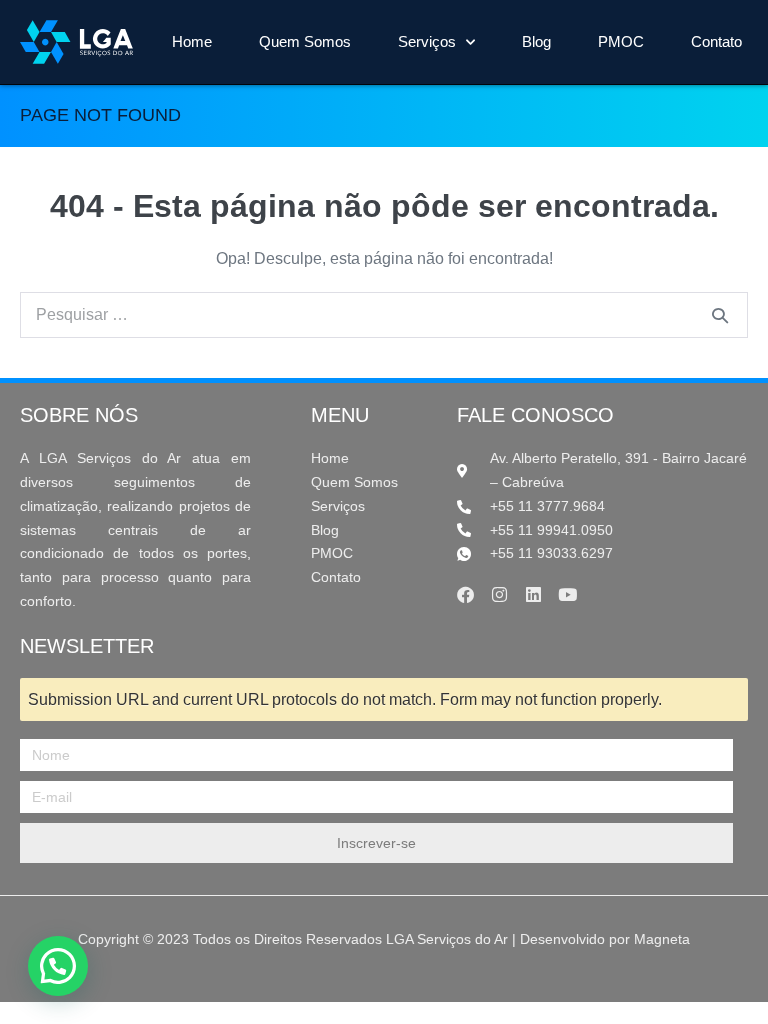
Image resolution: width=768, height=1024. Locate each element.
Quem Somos (305, 41)
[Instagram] (499, 594)
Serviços (427, 41)
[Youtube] (567, 594)
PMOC (621, 41)
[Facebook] (465, 594)
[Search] (720, 315)
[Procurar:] (384, 314)
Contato (716, 41)
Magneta (662, 939)
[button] (58, 966)
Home (192, 41)
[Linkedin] (533, 594)
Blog (536, 41)
